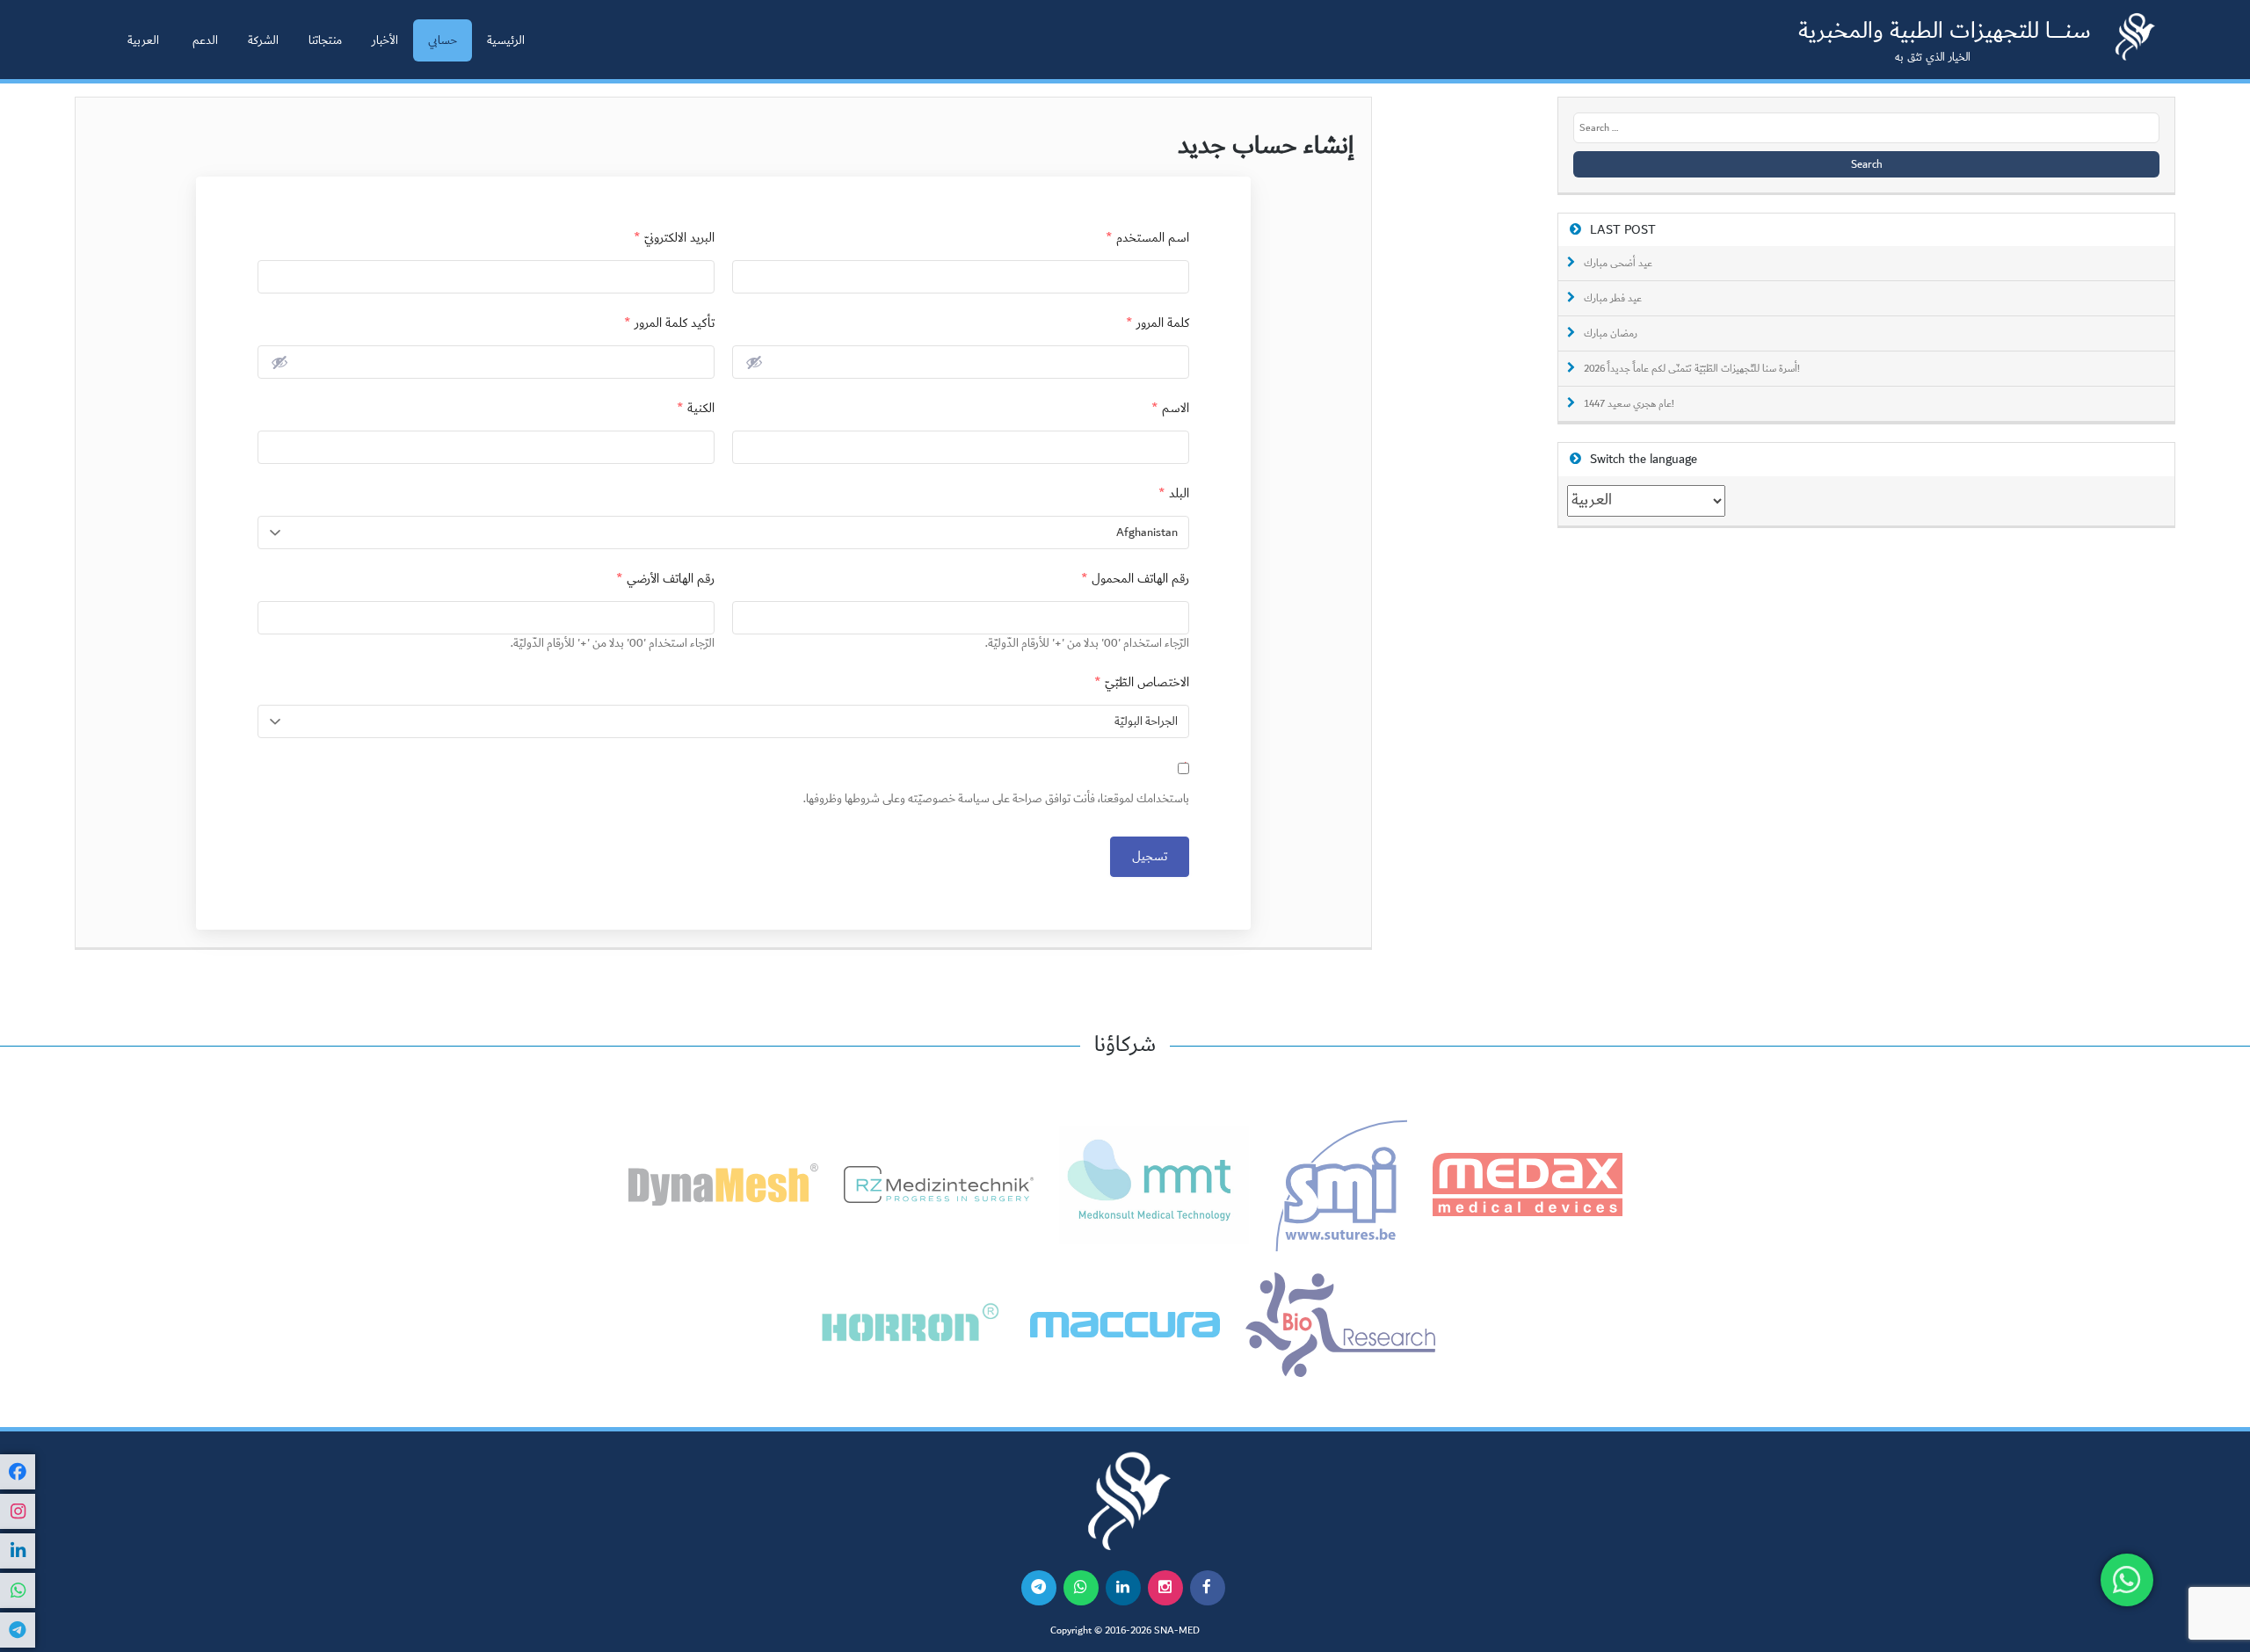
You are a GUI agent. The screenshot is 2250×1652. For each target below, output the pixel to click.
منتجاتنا (325, 40)
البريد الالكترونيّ (674, 238)
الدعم (205, 40)
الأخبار (385, 40)
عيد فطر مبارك (1613, 299)
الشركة (263, 40)
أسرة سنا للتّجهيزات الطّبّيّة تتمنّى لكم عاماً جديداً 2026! (1692, 369)
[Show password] (754, 362)
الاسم (1170, 408)
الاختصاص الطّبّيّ (1142, 682)
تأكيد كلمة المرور (669, 323)
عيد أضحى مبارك (1618, 264)
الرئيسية (506, 40)
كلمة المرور (1158, 323)
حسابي (443, 40)
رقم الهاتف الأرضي (665, 579)
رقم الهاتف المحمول (1135, 579)
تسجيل (1150, 856)
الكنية (696, 408)
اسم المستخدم (1147, 238)
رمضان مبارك (1611, 334)
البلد (1174, 493)
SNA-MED (1177, 1631)
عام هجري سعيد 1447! (1629, 404)
